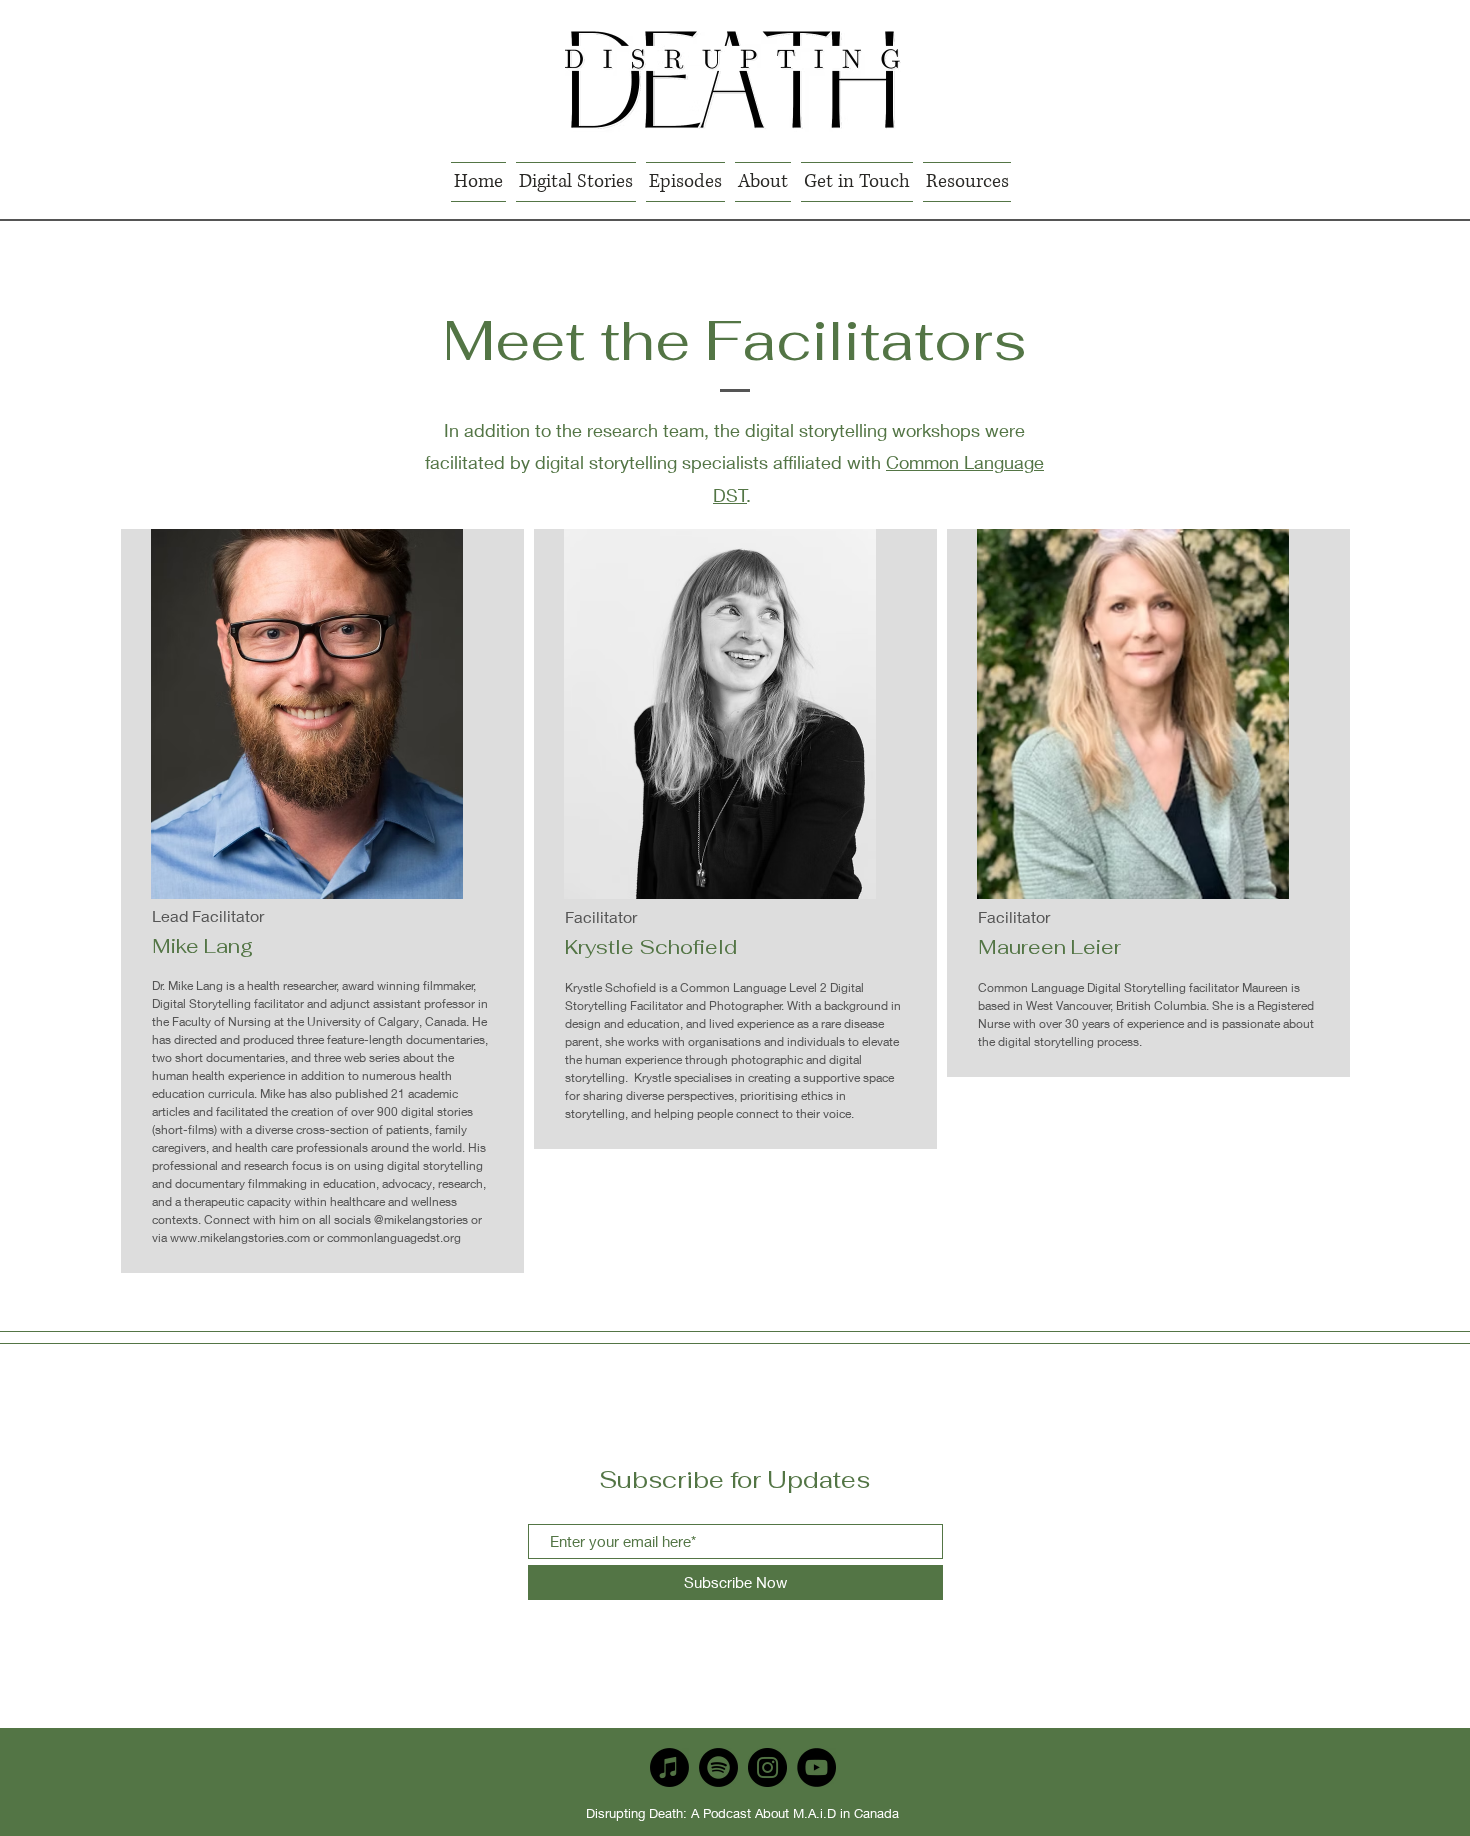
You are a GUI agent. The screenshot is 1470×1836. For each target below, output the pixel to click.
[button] (576, 182)
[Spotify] (718, 1767)
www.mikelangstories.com (240, 1237)
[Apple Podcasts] (669, 1767)
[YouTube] (816, 1767)
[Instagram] (767, 1767)
